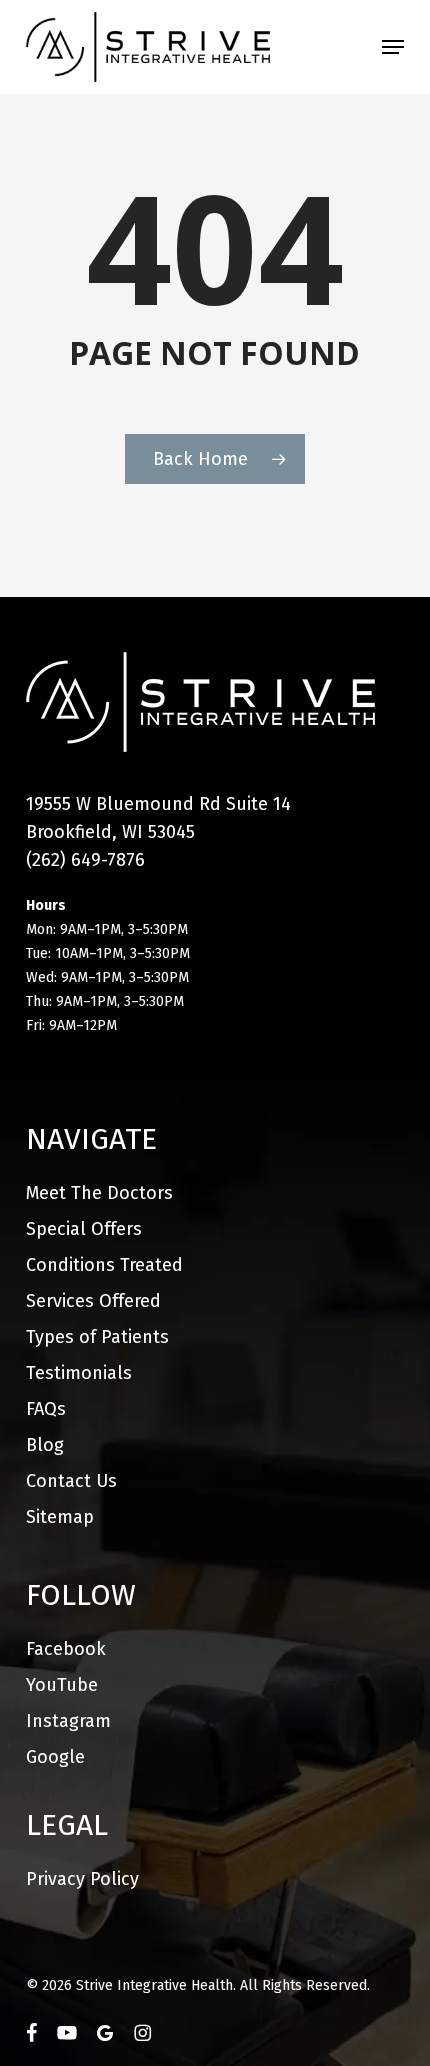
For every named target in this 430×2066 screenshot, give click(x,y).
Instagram (68, 1721)
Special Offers (84, 1229)
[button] (393, 47)
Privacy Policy (82, 1879)
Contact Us (71, 1481)
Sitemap (60, 1517)
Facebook (66, 1649)
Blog (45, 1445)
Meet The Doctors (99, 1193)
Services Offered (93, 1301)
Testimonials (79, 1373)
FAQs (46, 1409)
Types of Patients (97, 1337)
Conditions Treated (104, 1265)
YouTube (62, 1685)
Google (55, 1757)
